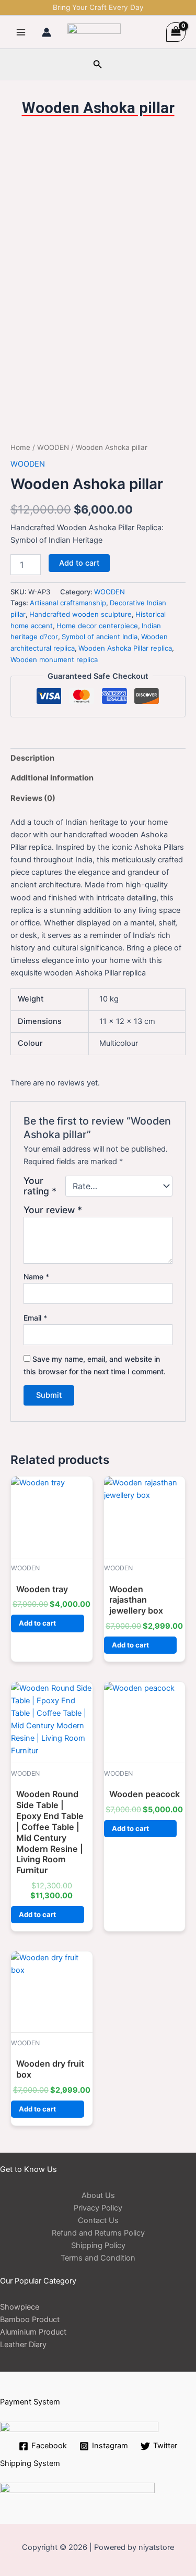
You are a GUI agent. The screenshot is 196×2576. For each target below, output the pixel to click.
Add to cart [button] (37, 1623)
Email (35, 1318)
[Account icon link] (47, 32)
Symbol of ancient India (100, 637)
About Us (98, 2195)
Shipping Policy (98, 2245)
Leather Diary (23, 2345)
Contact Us (98, 2220)
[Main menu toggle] (21, 32)
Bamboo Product (30, 2319)
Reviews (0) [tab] (33, 798)
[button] (98, 64)
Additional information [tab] (52, 778)
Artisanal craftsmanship (68, 603)
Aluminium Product (33, 2332)
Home (20, 447)
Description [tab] (32, 758)
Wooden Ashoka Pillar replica (125, 648)
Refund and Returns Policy (98, 2233)
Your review (53, 1210)
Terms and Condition (98, 2258)
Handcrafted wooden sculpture (80, 614)
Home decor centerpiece (97, 626)
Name (36, 1277)
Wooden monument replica (54, 660)
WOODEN (53, 447)
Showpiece (20, 2307)
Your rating (40, 1186)
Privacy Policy (98, 2208)
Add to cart (79, 563)
